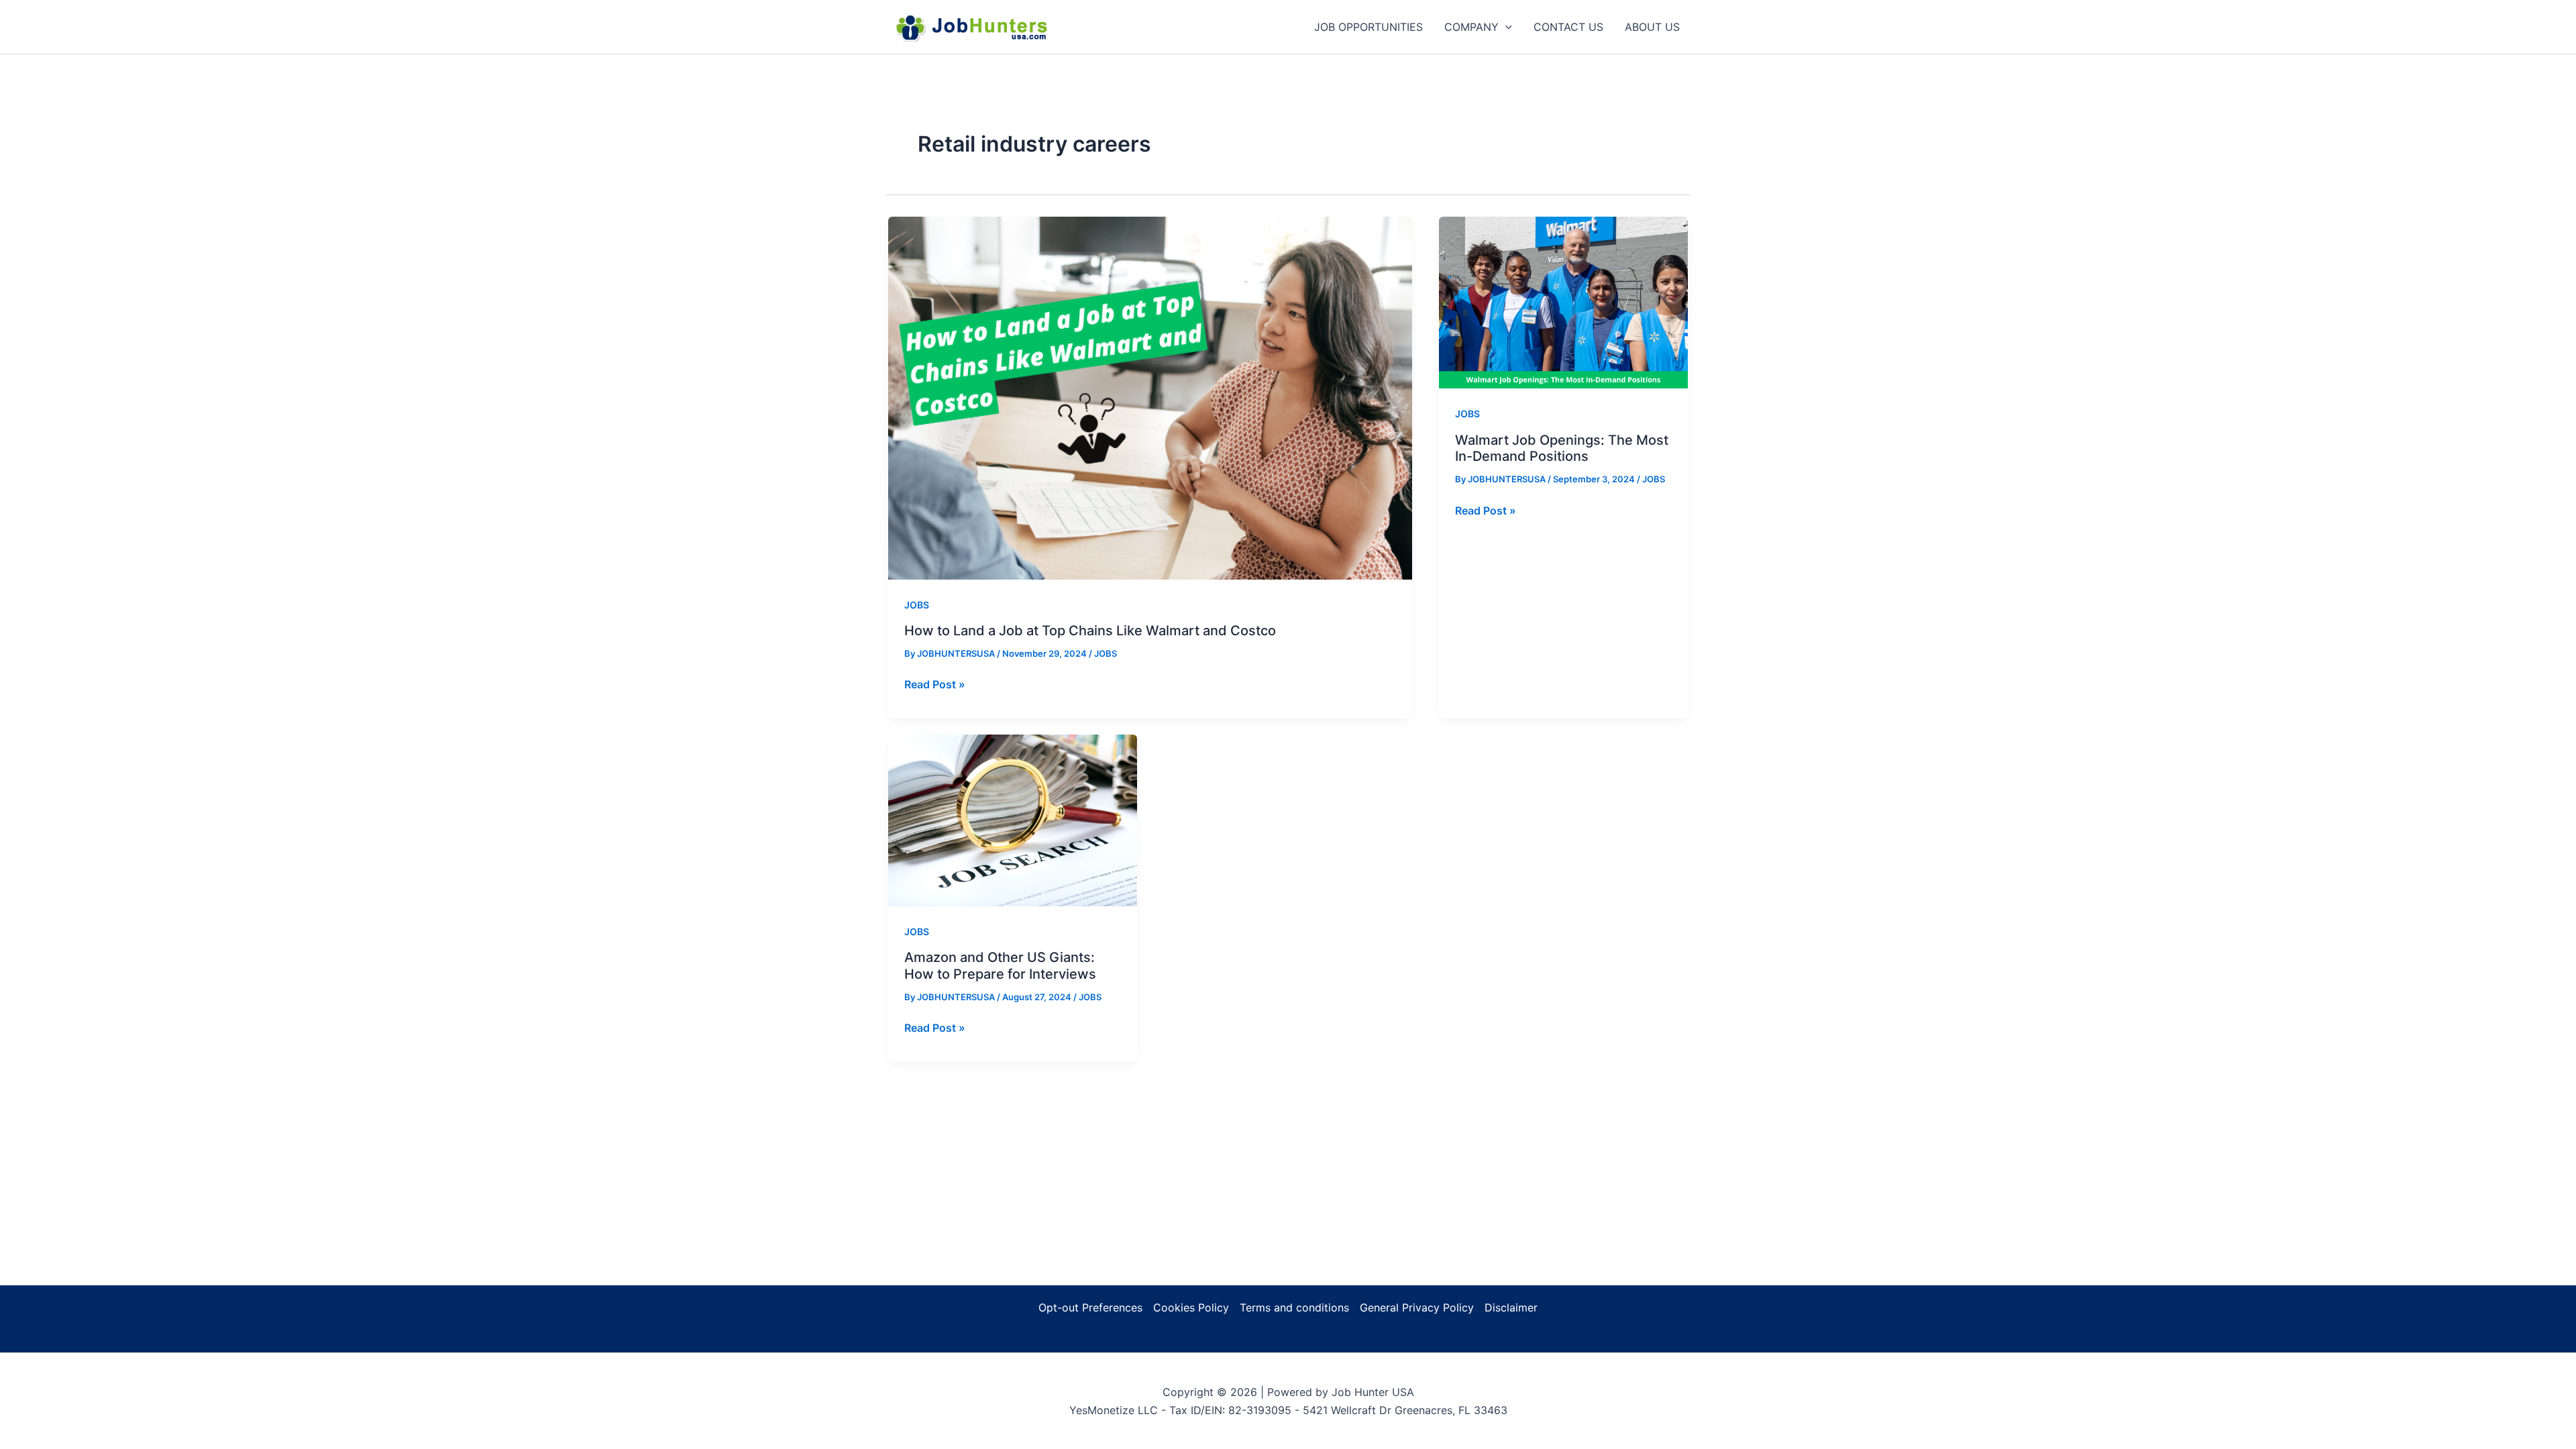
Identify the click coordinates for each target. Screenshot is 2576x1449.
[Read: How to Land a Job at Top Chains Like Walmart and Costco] (1150, 397)
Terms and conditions (1294, 1307)
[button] (1505, 27)
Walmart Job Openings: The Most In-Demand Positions (1562, 448)
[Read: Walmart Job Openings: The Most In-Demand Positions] (1563, 301)
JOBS (917, 605)
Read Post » (935, 685)
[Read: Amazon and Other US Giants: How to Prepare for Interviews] (1013, 819)
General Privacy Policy (1417, 1307)
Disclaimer (1511, 1307)
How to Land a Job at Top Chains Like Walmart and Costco (1090, 631)
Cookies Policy (1191, 1307)
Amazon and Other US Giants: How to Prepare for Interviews (1000, 966)
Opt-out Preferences (1090, 1307)
